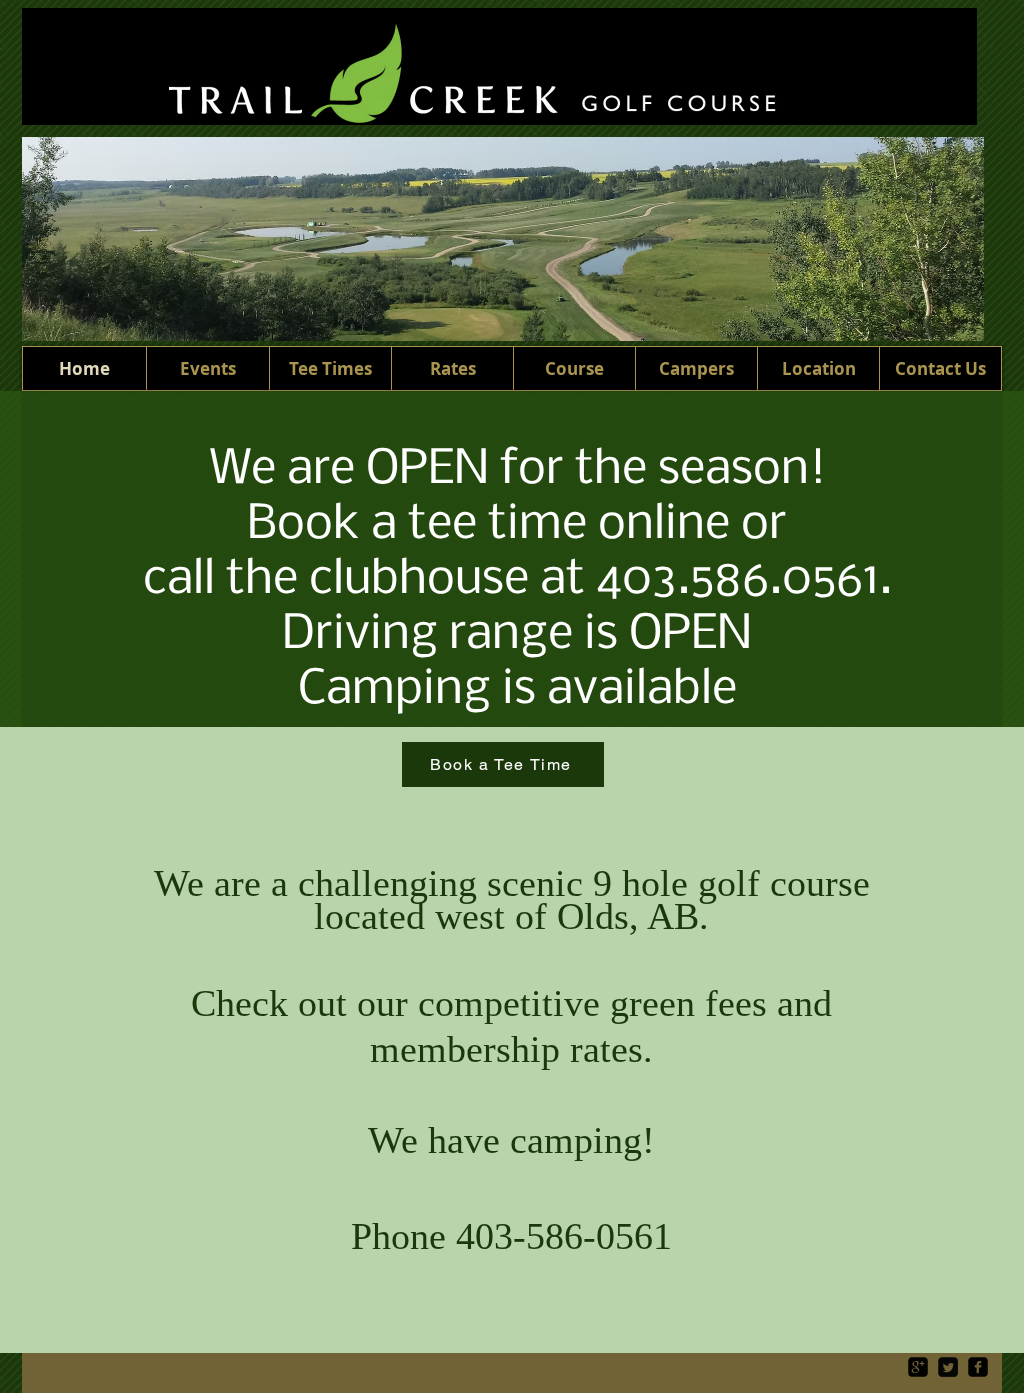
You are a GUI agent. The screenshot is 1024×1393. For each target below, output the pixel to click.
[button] (452, 368)
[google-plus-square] (918, 1367)
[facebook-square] (978, 1367)
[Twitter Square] (948, 1367)
